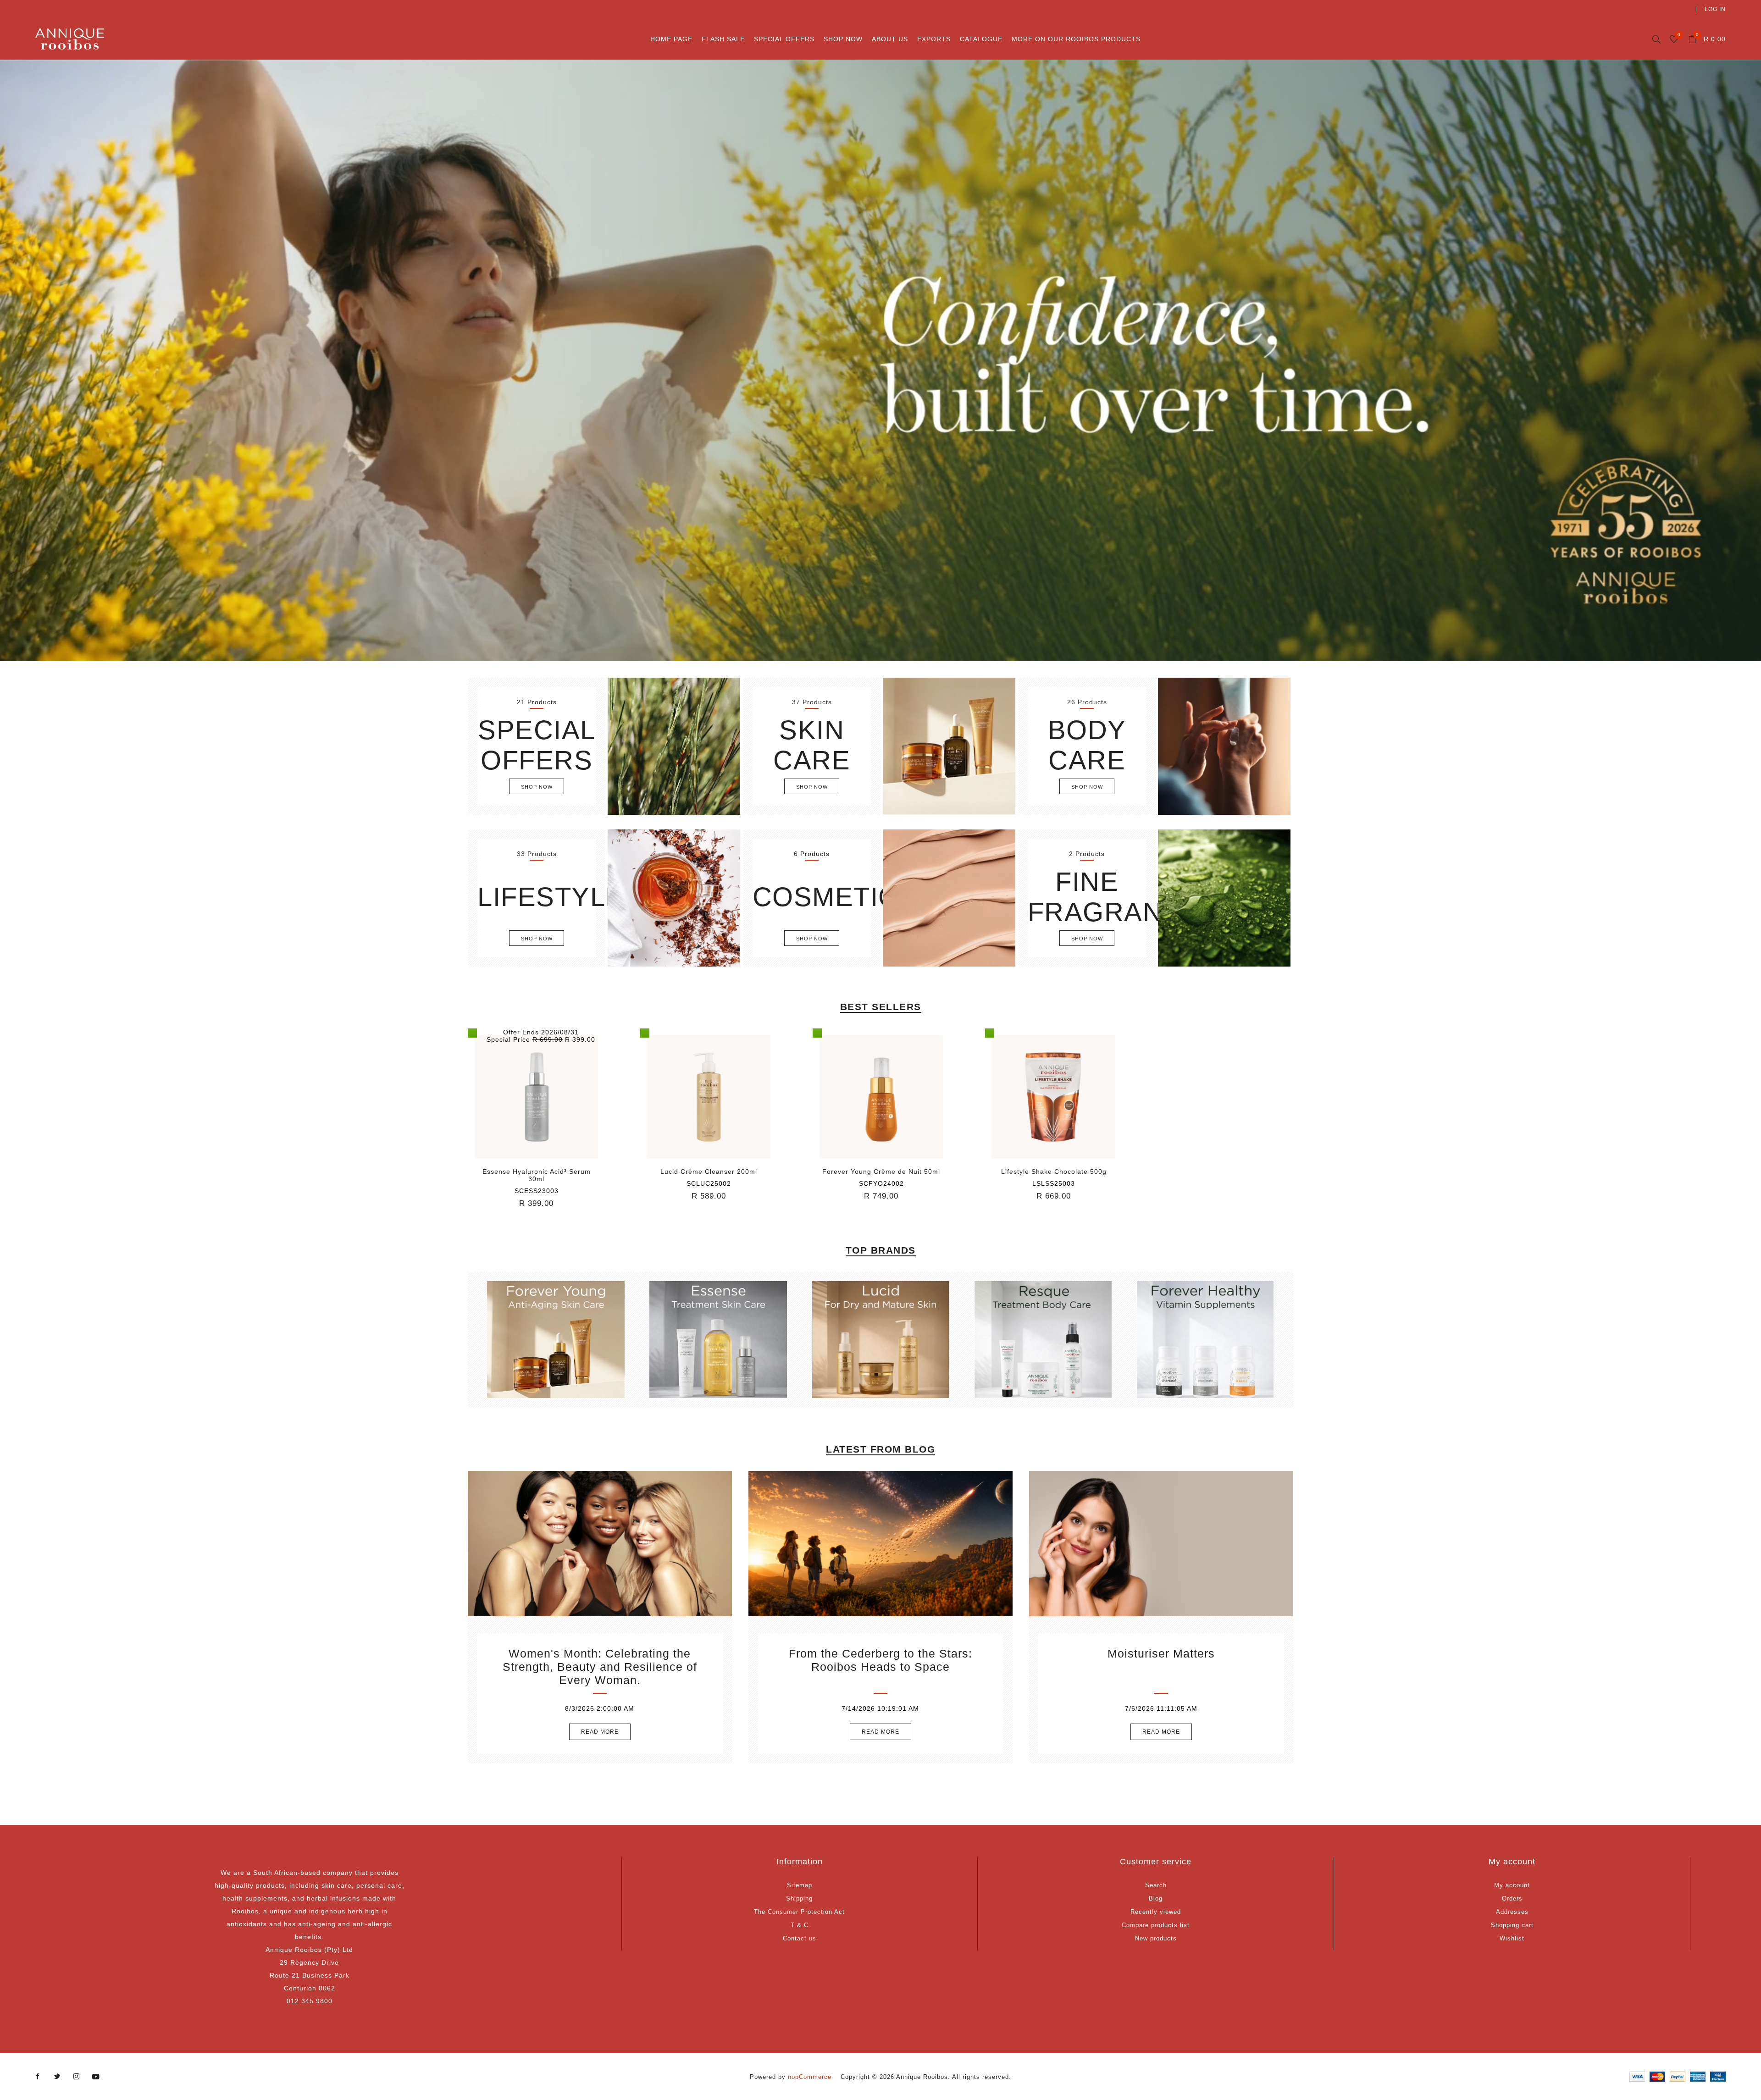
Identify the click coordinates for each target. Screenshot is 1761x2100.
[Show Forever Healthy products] (1205, 1340)
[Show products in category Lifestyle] (674, 898)
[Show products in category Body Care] (1224, 746)
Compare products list (1156, 1925)
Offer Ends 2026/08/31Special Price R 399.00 (541, 1036)
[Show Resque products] (1043, 1340)
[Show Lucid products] (880, 1340)
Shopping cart (1512, 1925)
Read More (600, 1732)
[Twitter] (57, 2077)
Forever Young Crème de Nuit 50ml (881, 1172)
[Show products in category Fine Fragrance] (1224, 898)
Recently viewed (1156, 1912)
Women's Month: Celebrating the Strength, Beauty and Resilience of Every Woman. (600, 1667)
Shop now (537, 787)
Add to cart (555, 1097)
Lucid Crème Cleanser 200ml (709, 1172)
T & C (800, 1925)
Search (1156, 1885)
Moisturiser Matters (1161, 1653)
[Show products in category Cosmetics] (949, 898)
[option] (880, 360)
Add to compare (518, 1097)
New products (1156, 1938)
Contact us (800, 1938)
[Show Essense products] (718, 1340)
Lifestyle (551, 897)
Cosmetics (835, 897)
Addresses (1512, 1912)
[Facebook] (38, 2077)
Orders (1512, 1898)
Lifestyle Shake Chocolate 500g (1054, 1172)
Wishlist (1512, 1938)
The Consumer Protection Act (799, 1912)
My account (1512, 1885)
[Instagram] (77, 2077)
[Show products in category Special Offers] (674, 746)
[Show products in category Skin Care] (949, 746)
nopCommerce (810, 2077)
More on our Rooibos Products (1076, 39)
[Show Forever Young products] (556, 1340)
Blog (1156, 1898)
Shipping (799, 1898)
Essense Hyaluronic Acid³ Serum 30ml (537, 1175)
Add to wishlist (537, 1097)
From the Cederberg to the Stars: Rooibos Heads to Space (880, 1660)
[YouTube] (96, 2077)
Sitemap (800, 1885)
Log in (1715, 9)
